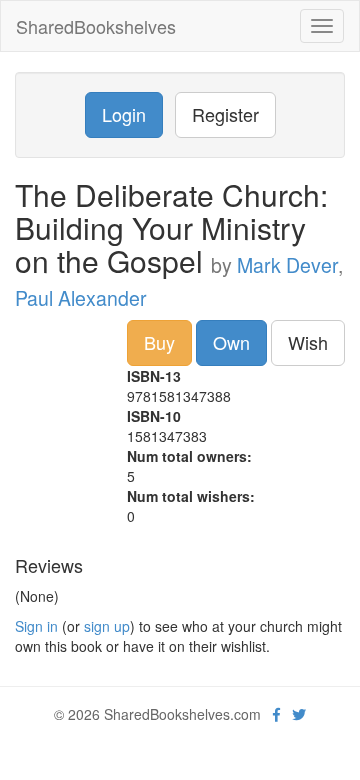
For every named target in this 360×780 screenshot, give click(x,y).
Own (231, 342)
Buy (159, 342)
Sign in (36, 626)
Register (225, 114)
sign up (107, 626)
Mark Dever (287, 265)
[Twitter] (299, 714)
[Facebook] (276, 714)
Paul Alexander (81, 298)
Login (124, 114)
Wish (308, 342)
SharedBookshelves (96, 26)
